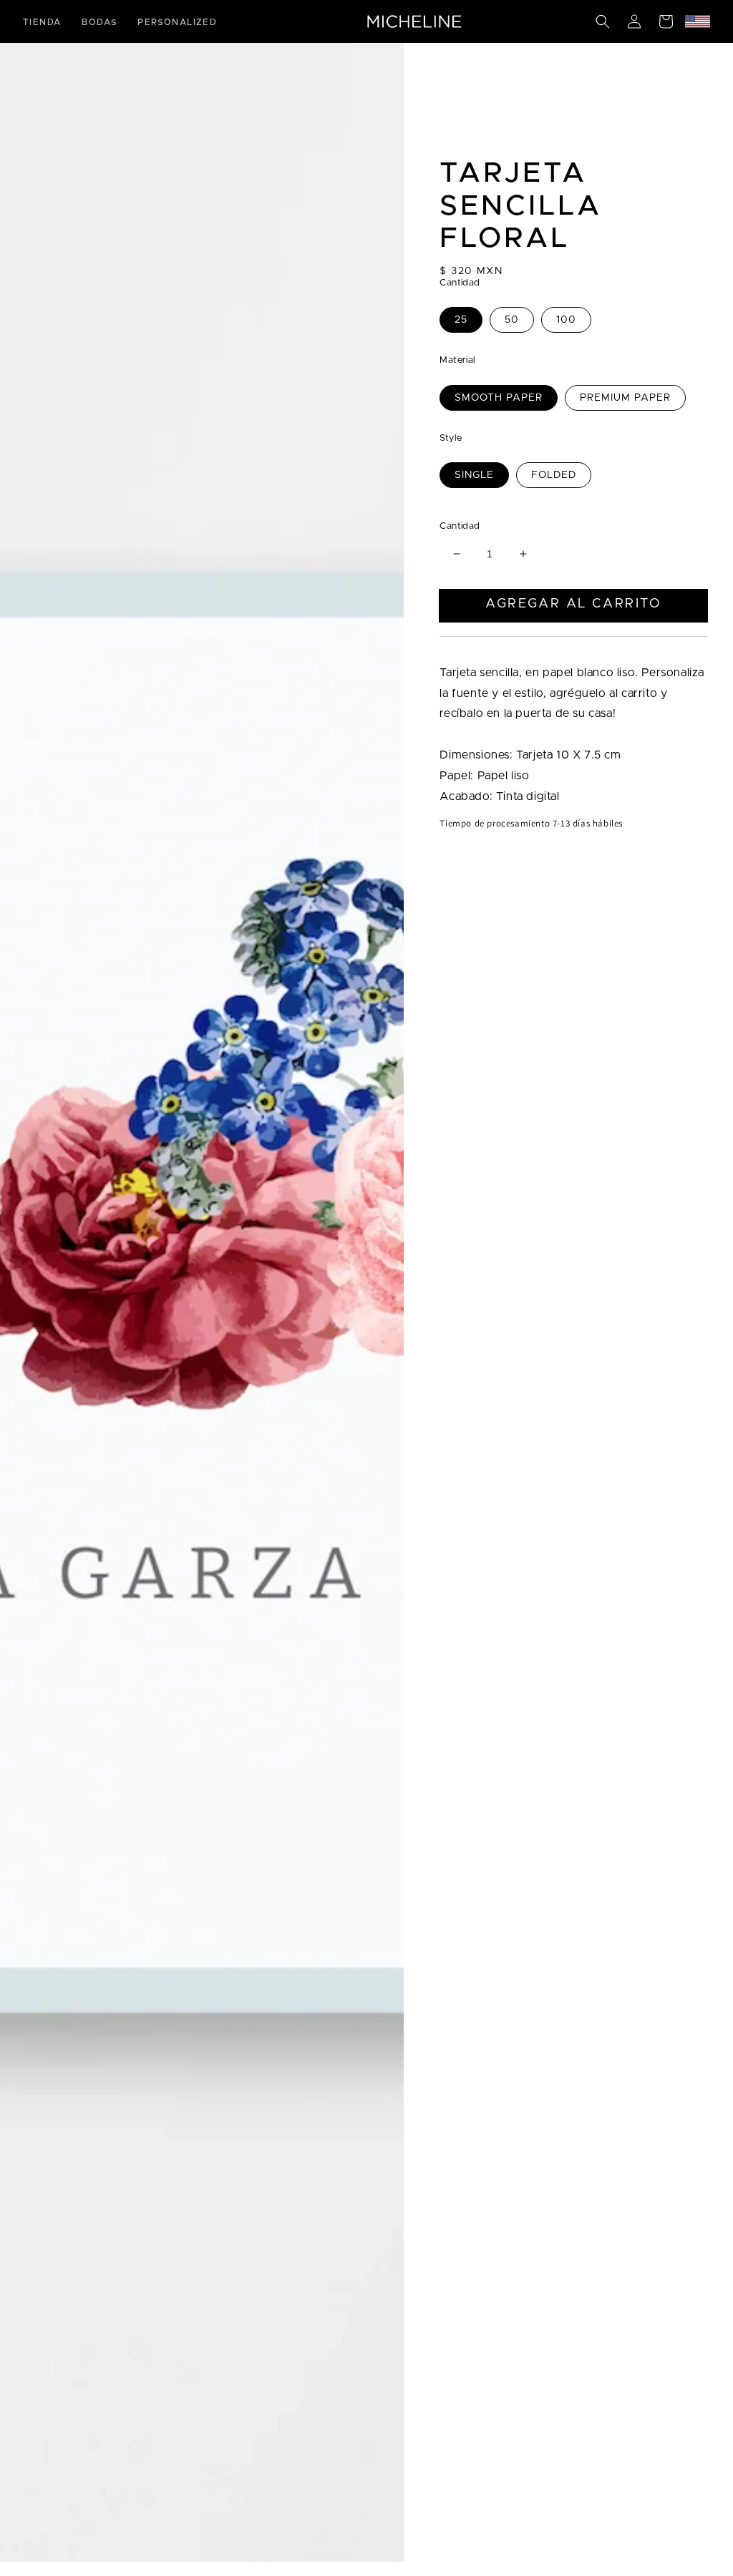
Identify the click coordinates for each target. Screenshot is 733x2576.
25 (461, 320)
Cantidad (460, 526)
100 (566, 320)
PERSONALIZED (177, 22)
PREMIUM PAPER (625, 398)
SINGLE (474, 475)
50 (512, 320)
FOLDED (554, 475)
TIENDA (42, 22)
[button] (603, 21)
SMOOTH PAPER (499, 398)
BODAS (99, 22)
